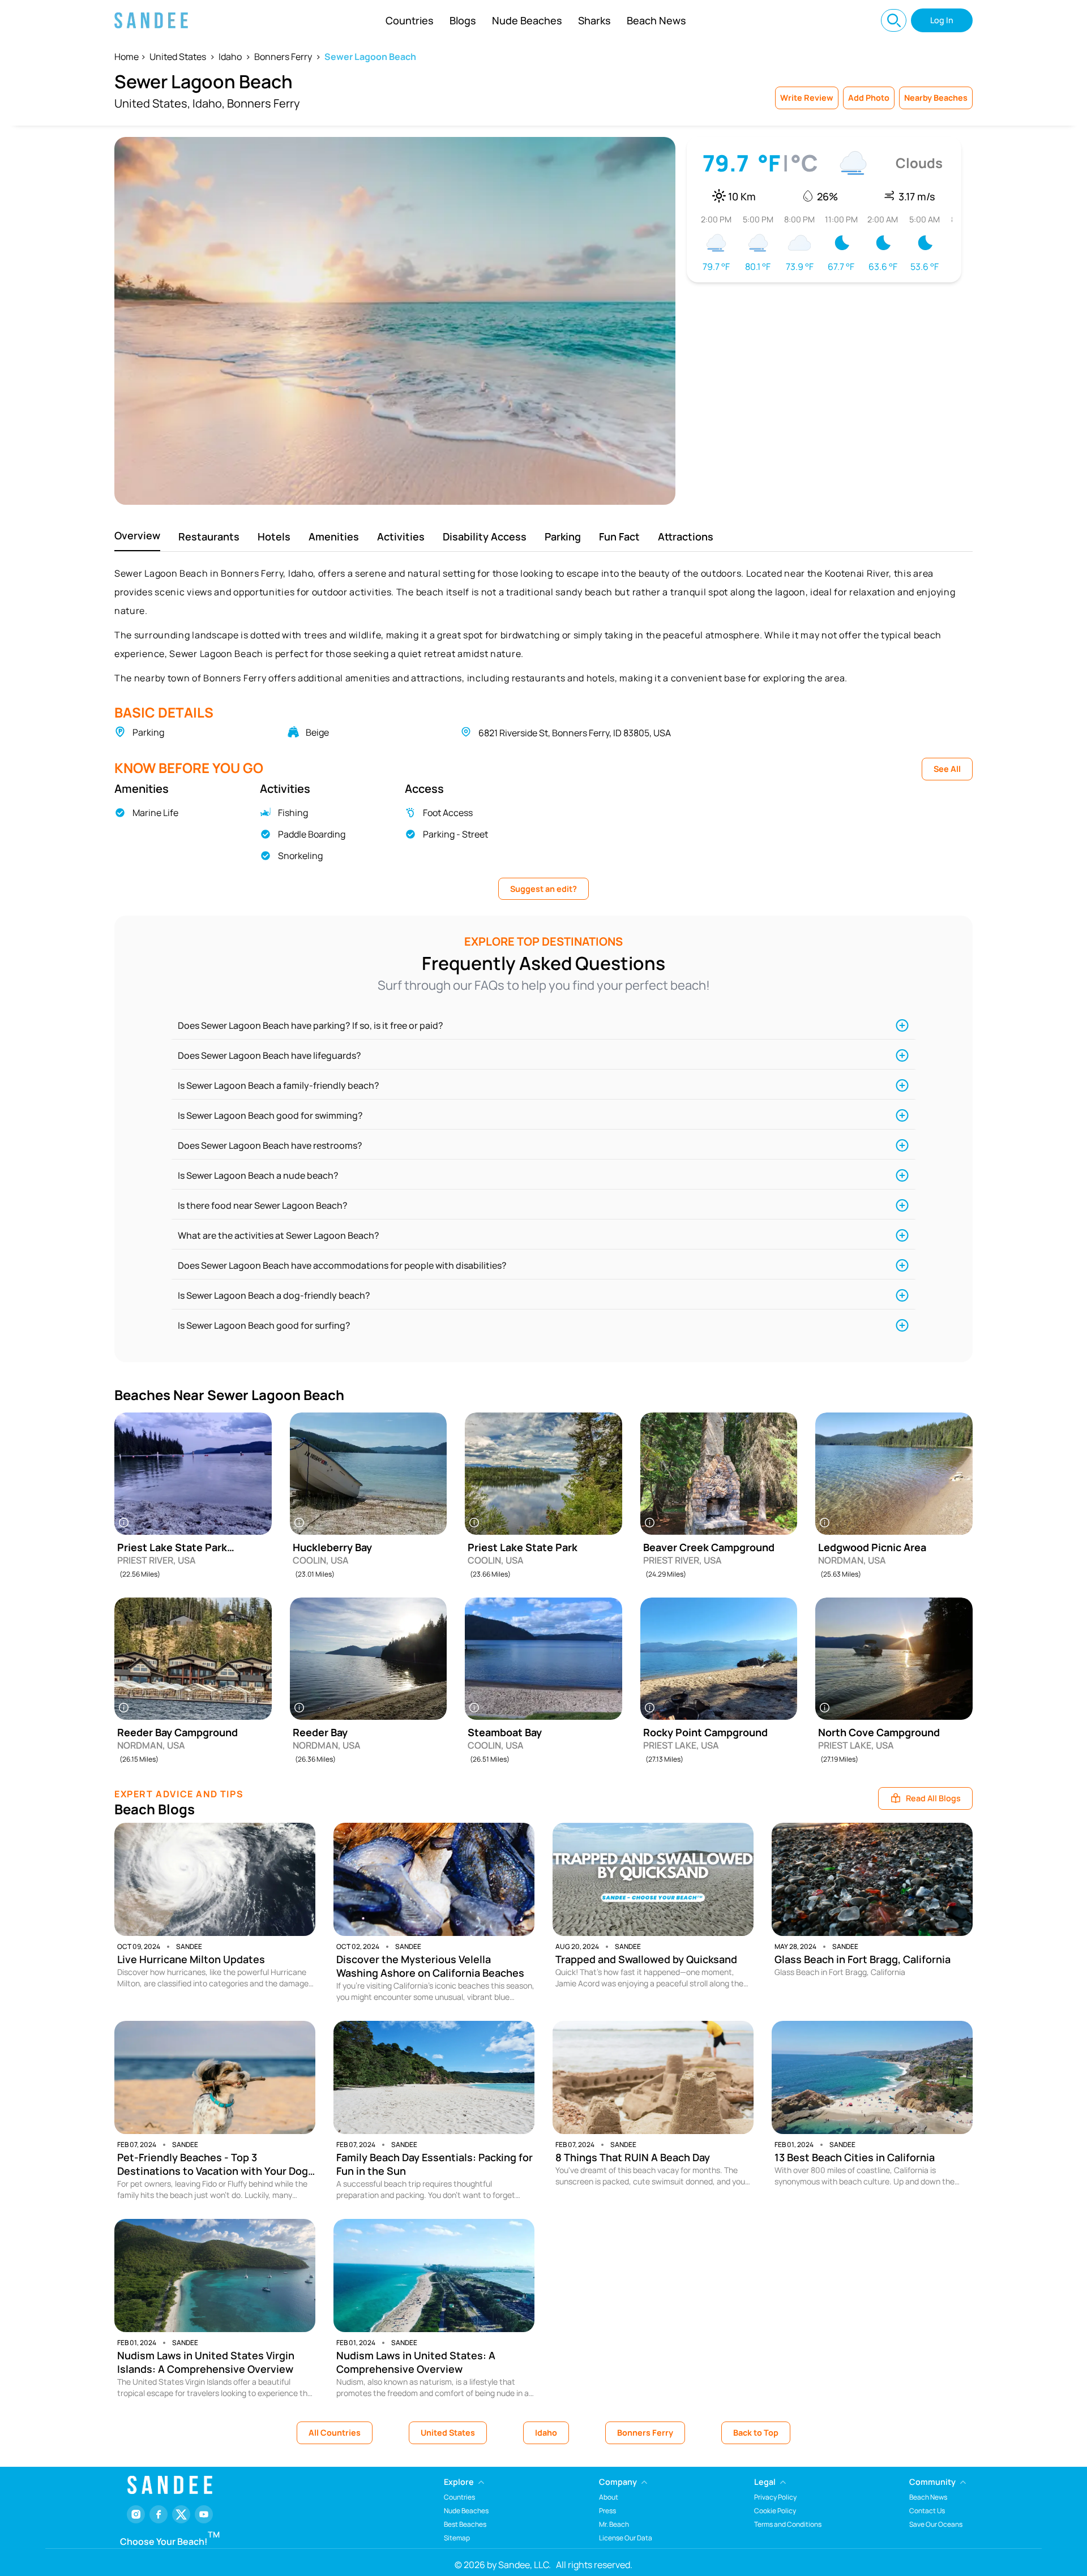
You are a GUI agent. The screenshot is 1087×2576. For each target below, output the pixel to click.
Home (127, 57)
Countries (410, 20)
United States (178, 57)
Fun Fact (619, 536)
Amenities (334, 536)
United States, (152, 103)
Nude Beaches (527, 20)
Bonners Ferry (283, 57)
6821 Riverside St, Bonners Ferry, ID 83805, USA (575, 733)
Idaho (230, 57)
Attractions (686, 536)
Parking (563, 536)
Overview (137, 535)
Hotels (274, 536)
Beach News (656, 20)
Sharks (594, 20)
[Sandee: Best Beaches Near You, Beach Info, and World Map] (151, 20)
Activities (401, 536)
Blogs (463, 20)
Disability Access (485, 536)
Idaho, (209, 103)
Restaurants (209, 536)
